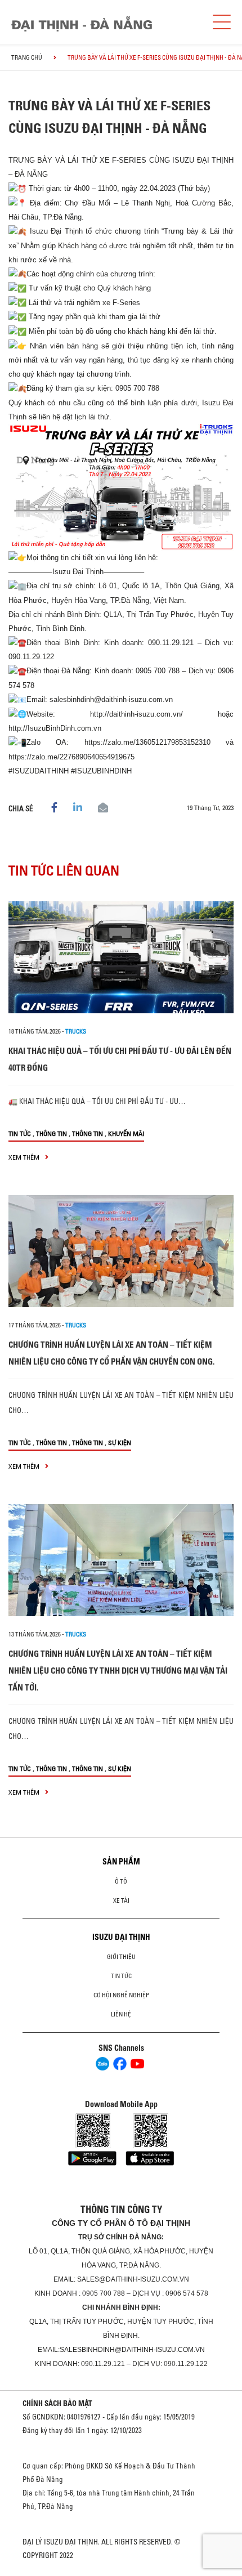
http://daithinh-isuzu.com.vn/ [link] (136, 714)
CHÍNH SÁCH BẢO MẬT (57, 2403)
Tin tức (20, 1133)
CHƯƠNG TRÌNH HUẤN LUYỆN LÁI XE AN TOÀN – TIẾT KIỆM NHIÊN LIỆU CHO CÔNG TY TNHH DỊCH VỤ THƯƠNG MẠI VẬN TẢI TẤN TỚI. (118, 1671)
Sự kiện (120, 1443)
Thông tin (51, 1133)
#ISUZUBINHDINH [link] (101, 771)
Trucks (76, 1031)
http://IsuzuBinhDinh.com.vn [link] (55, 728)
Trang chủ (27, 57)
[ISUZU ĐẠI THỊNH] (82, 24)
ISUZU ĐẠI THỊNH (121, 1937)
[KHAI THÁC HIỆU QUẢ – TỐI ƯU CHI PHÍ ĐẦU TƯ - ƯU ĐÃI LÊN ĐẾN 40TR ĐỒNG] (121, 957)
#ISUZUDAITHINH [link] (39, 771)
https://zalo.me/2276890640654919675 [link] (71, 757)
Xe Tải (121, 1900)
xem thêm (25, 1157)
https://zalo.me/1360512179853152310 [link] (147, 742)
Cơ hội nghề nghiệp (121, 1995)
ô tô (121, 1881)
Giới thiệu (121, 1957)
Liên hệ (121, 2014)
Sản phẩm (121, 1862)
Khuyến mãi (126, 1133)
